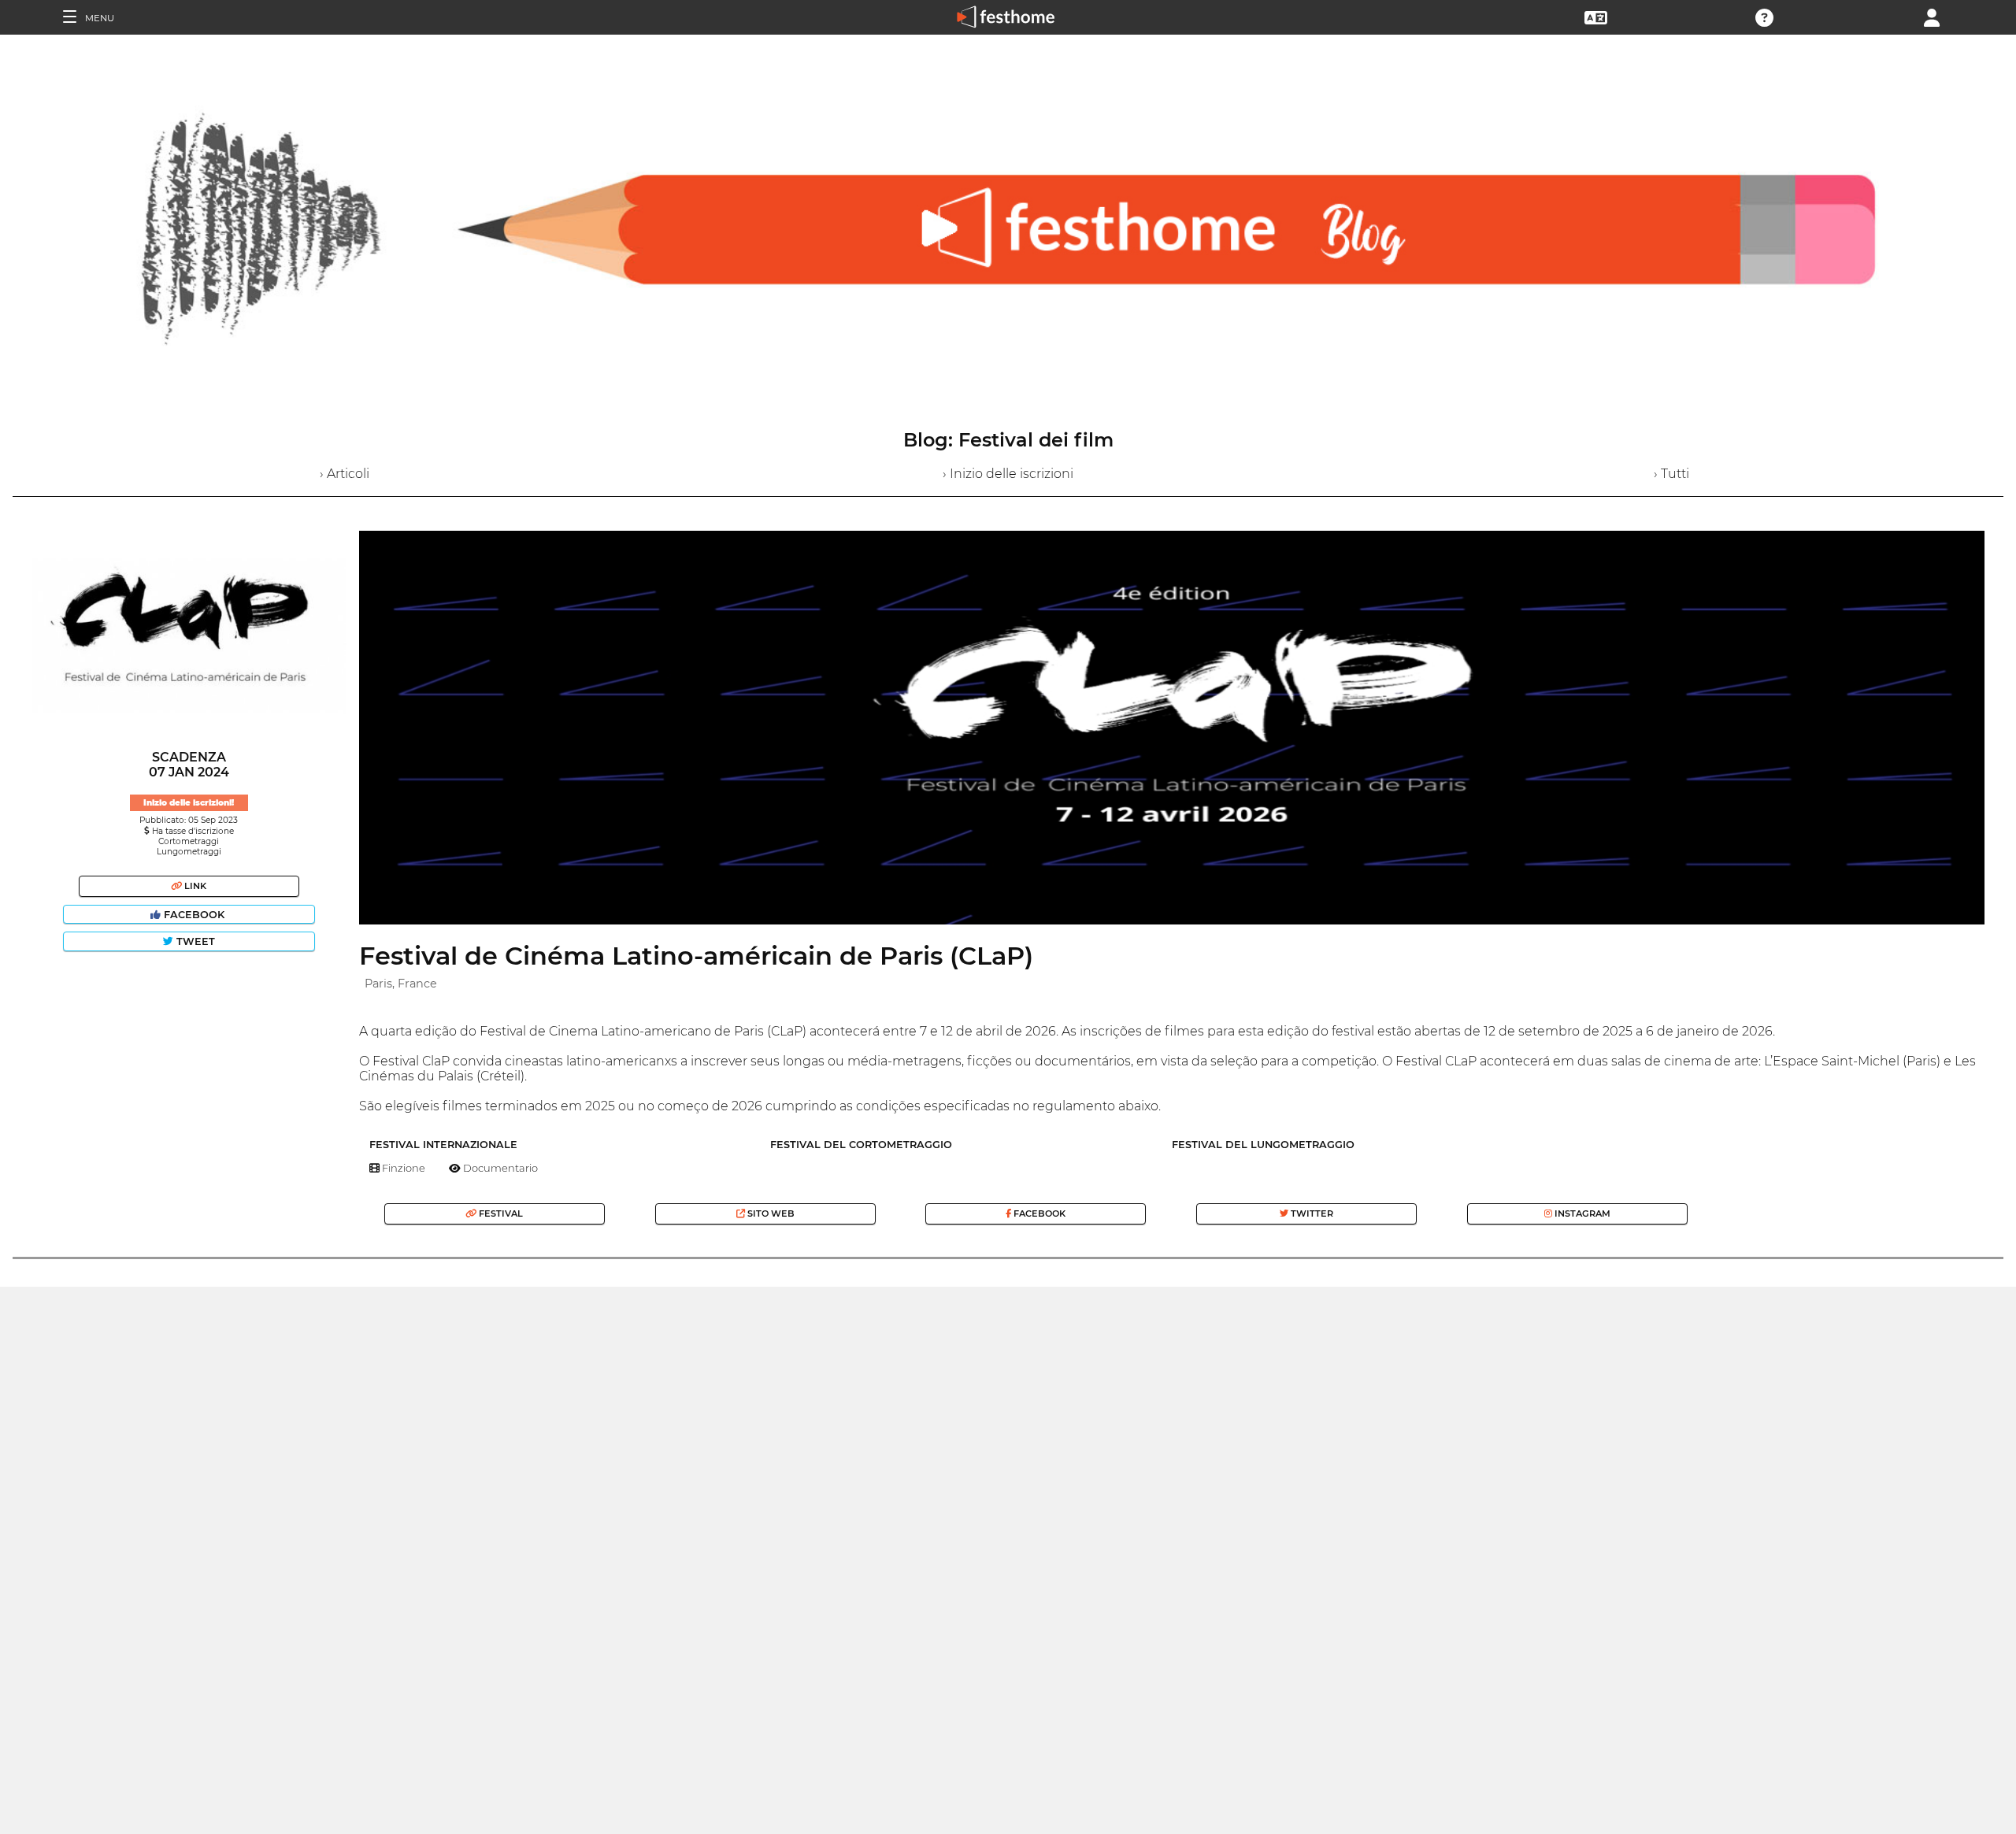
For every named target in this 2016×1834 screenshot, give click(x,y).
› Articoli (345, 474)
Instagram (1581, 1213)
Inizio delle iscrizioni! (189, 803)
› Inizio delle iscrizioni (1008, 474)
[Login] (1932, 16)
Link (194, 886)
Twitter (1311, 1213)
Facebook (194, 915)
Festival (500, 1213)
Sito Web (770, 1213)
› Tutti (1671, 474)
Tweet (194, 941)
